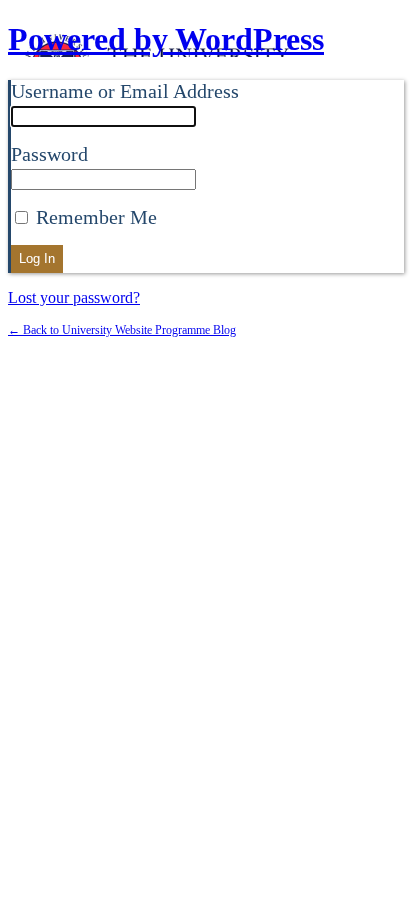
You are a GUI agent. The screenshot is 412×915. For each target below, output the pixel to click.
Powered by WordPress (166, 39)
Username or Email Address (125, 91)
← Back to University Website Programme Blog (122, 330)
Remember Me (94, 217)
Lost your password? (74, 297)
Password (49, 154)
